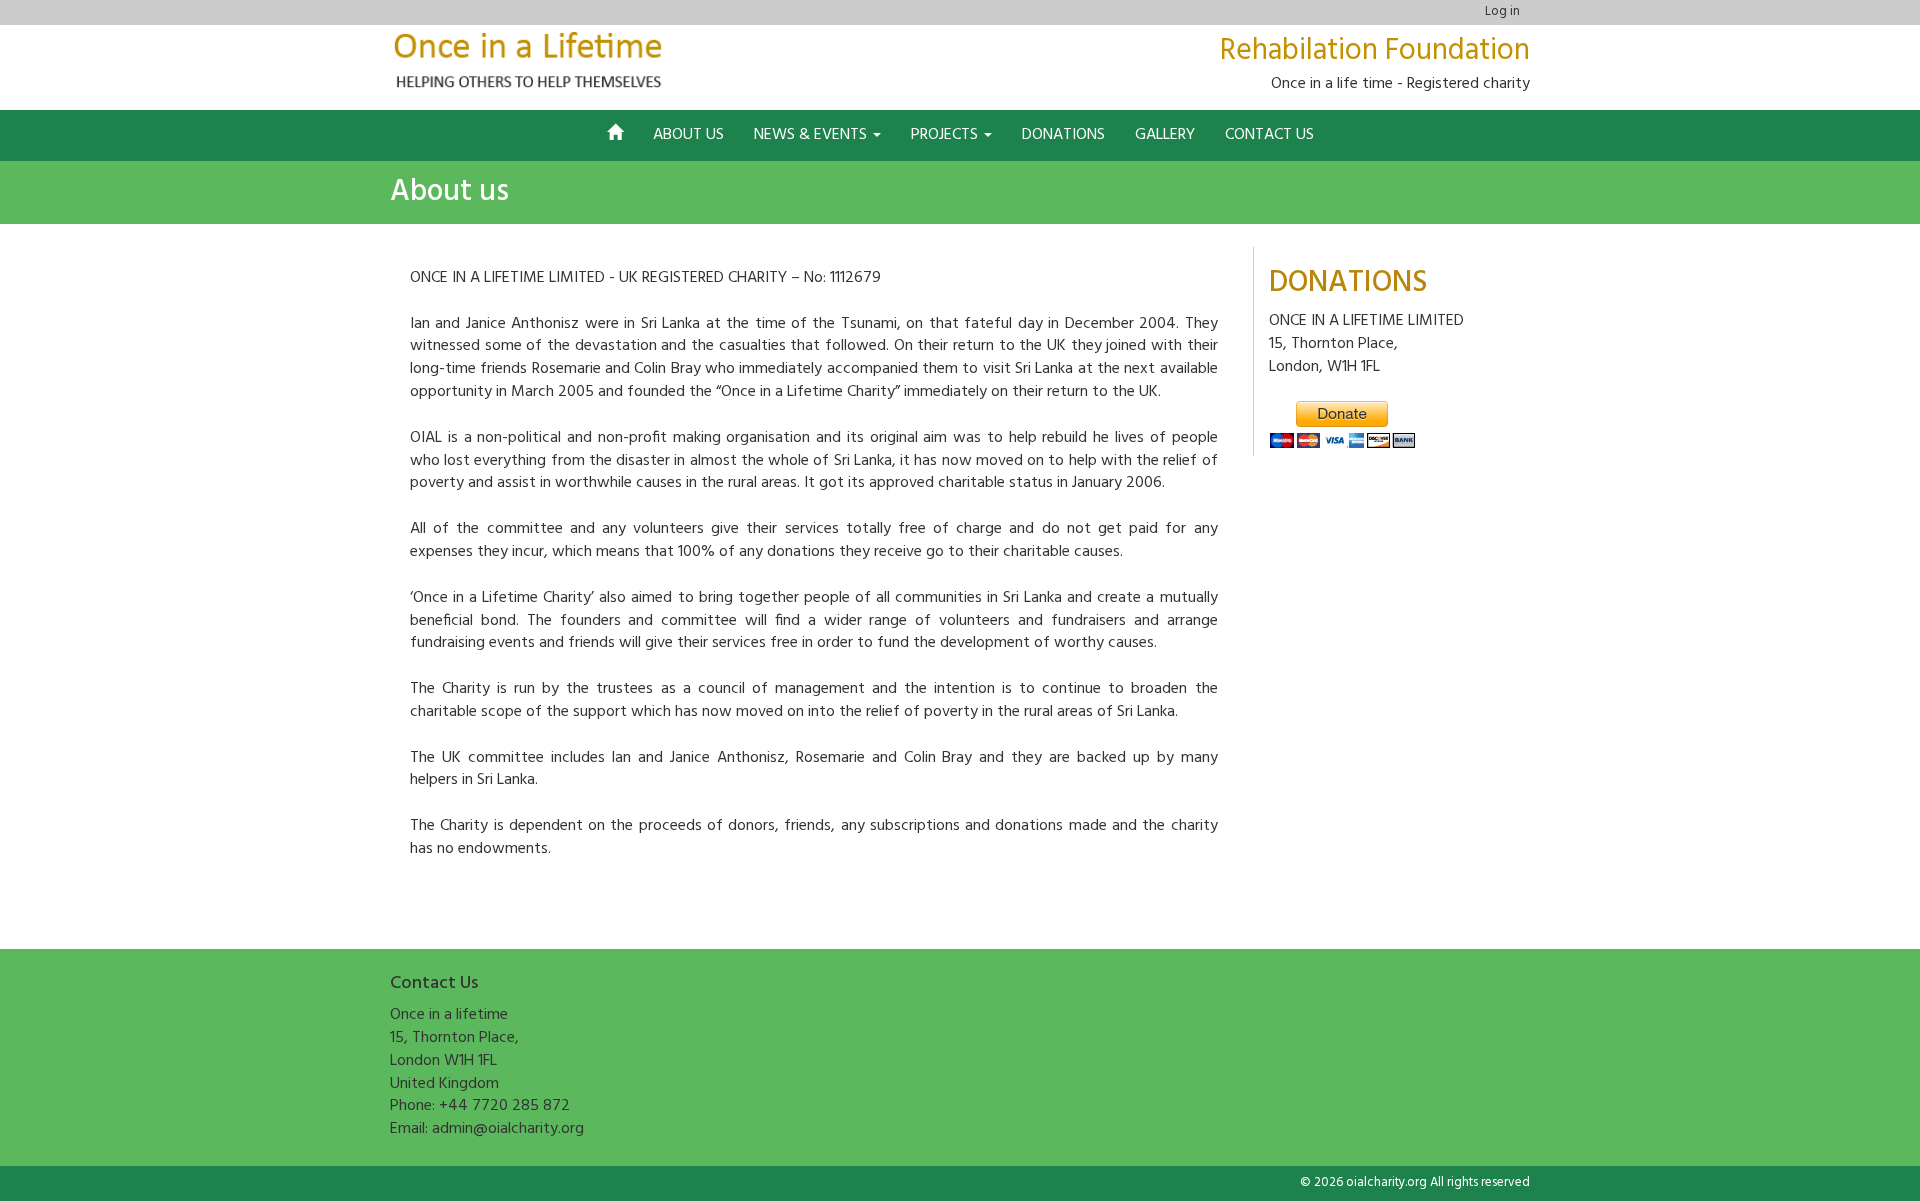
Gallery (1165, 135)
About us (688, 135)
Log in (1502, 11)
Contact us (1269, 135)
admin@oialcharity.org (508, 1129)
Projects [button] (946, 135)
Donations (1063, 135)
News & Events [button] (812, 135)
